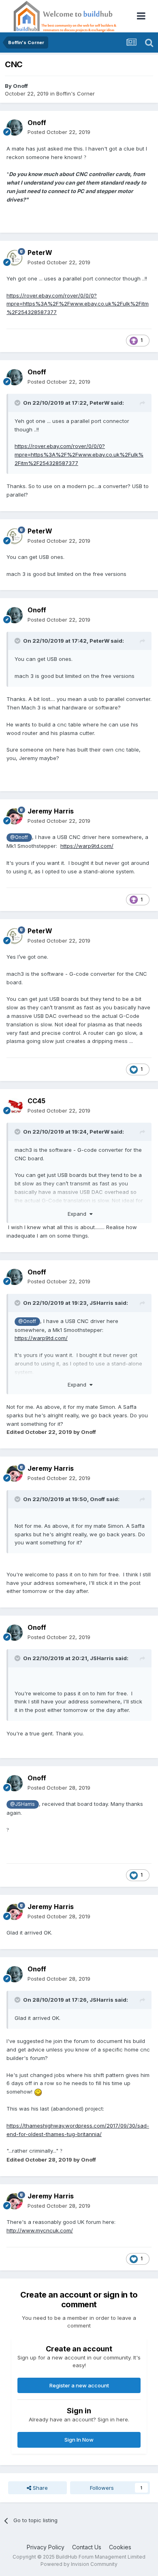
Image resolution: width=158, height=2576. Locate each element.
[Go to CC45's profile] (15, 1106)
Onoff (20, 86)
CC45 (36, 1101)
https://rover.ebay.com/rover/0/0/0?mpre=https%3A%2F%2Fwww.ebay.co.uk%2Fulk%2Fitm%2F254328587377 (78, 304)
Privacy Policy (46, 2547)
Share (39, 2488)
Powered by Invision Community (79, 2564)
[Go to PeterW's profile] (15, 258)
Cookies (120, 2547)
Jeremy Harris (51, 811)
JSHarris (101, 1303)
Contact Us (87, 2547)
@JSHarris (22, 1804)
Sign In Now (79, 2440)
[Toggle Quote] (18, 403)
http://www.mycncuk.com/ (40, 2230)
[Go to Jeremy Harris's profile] (15, 816)
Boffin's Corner (76, 93)
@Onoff (19, 837)
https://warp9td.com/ (87, 846)
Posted (59, 132)
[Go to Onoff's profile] (15, 127)
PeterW (40, 253)
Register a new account (79, 2385)
